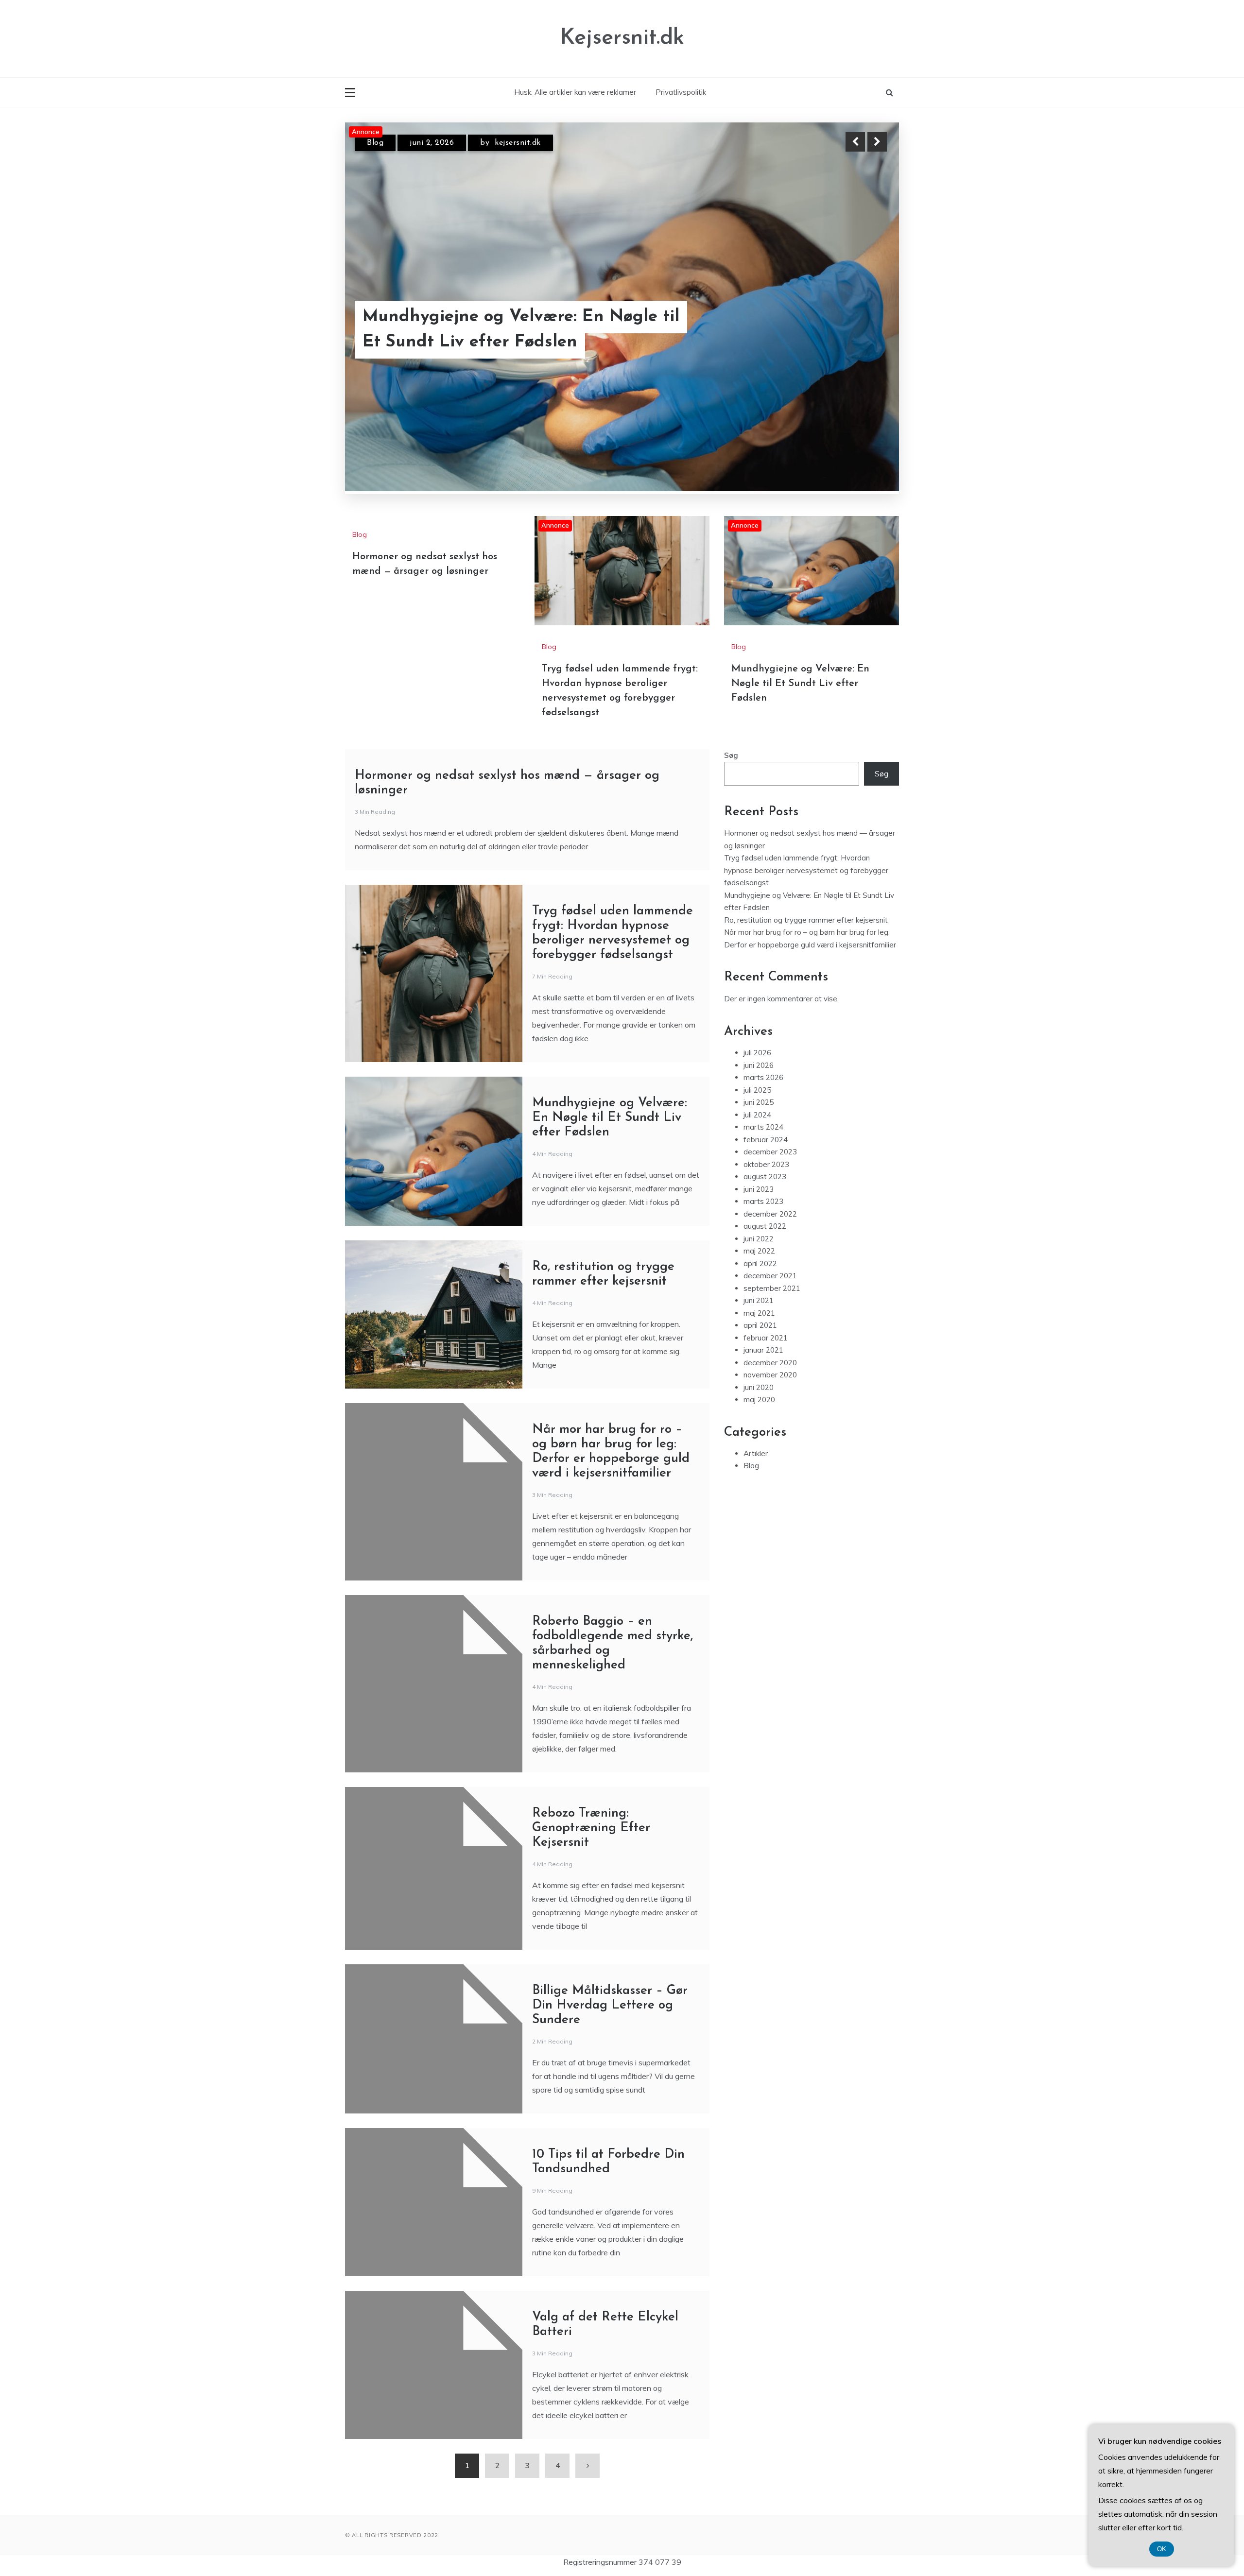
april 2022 (760, 1263)
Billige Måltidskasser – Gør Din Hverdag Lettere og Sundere (610, 2006)
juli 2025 (757, 1090)
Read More (859, 305)
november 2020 (770, 1375)
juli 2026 (757, 1053)
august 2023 (765, 1177)
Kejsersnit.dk (622, 38)
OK (1162, 2549)
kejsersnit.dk (520, 143)
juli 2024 (757, 1115)
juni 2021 (759, 1301)
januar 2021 (763, 1350)
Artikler (756, 1453)
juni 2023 (759, 1189)
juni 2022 (759, 1239)
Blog (375, 143)
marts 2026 (763, 1078)
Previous (855, 142)
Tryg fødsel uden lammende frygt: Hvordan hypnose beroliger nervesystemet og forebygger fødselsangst (501, 304)
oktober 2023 (766, 1164)
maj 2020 (759, 1400)
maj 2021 (759, 1313)
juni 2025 (759, 1103)
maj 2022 (759, 1251)
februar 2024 (766, 1140)
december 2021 (770, 1276)
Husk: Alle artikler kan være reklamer (575, 92)
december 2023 (770, 1152)
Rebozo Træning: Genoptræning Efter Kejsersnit (591, 1829)
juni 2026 (759, 1065)
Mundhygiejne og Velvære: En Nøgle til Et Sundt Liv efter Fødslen (800, 684)
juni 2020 (759, 1387)
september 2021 (772, 1288)
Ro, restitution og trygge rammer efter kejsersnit (806, 920)
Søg (731, 756)
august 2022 (765, 1227)
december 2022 (770, 1214)
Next (877, 142)
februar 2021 (766, 1338)
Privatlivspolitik (681, 92)
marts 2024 (763, 1127)
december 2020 (770, 1363)
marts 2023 (763, 1202)
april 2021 (760, 1326)
